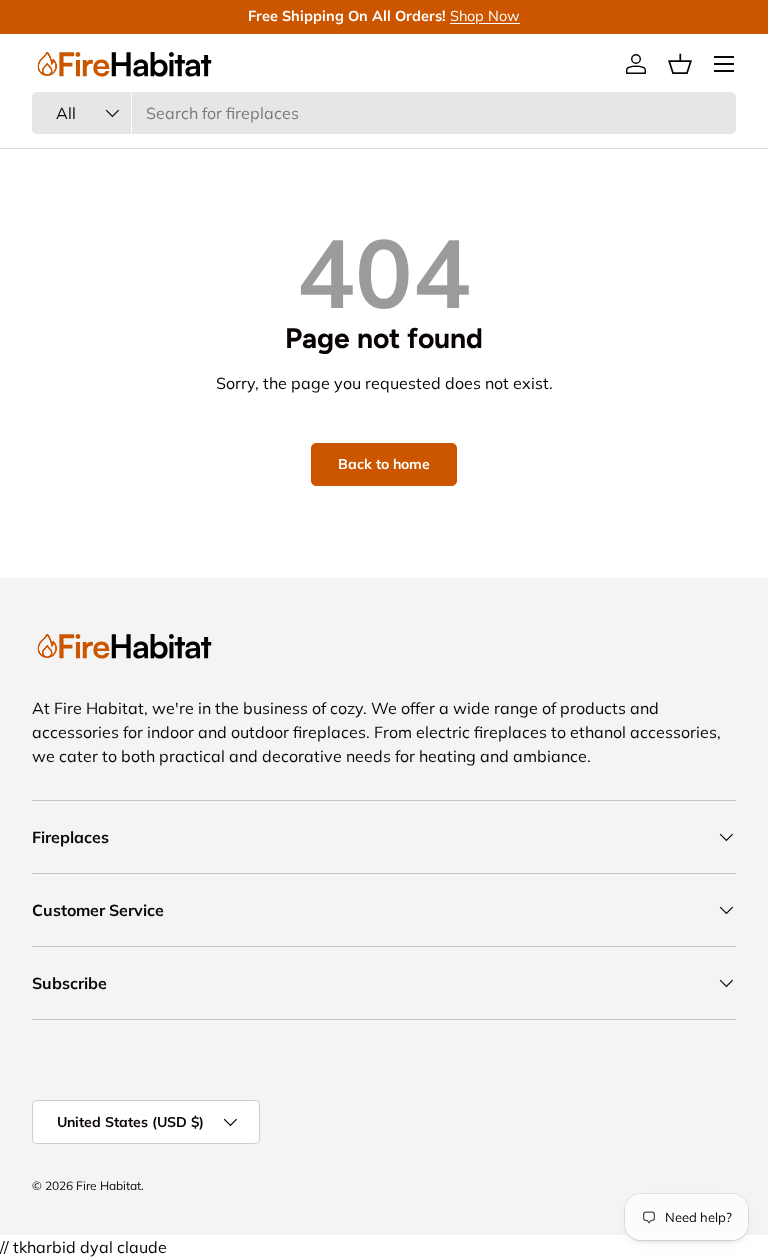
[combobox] (384, 113)
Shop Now (485, 16)
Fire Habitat (108, 1185)
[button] (680, 64)
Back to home (384, 464)
